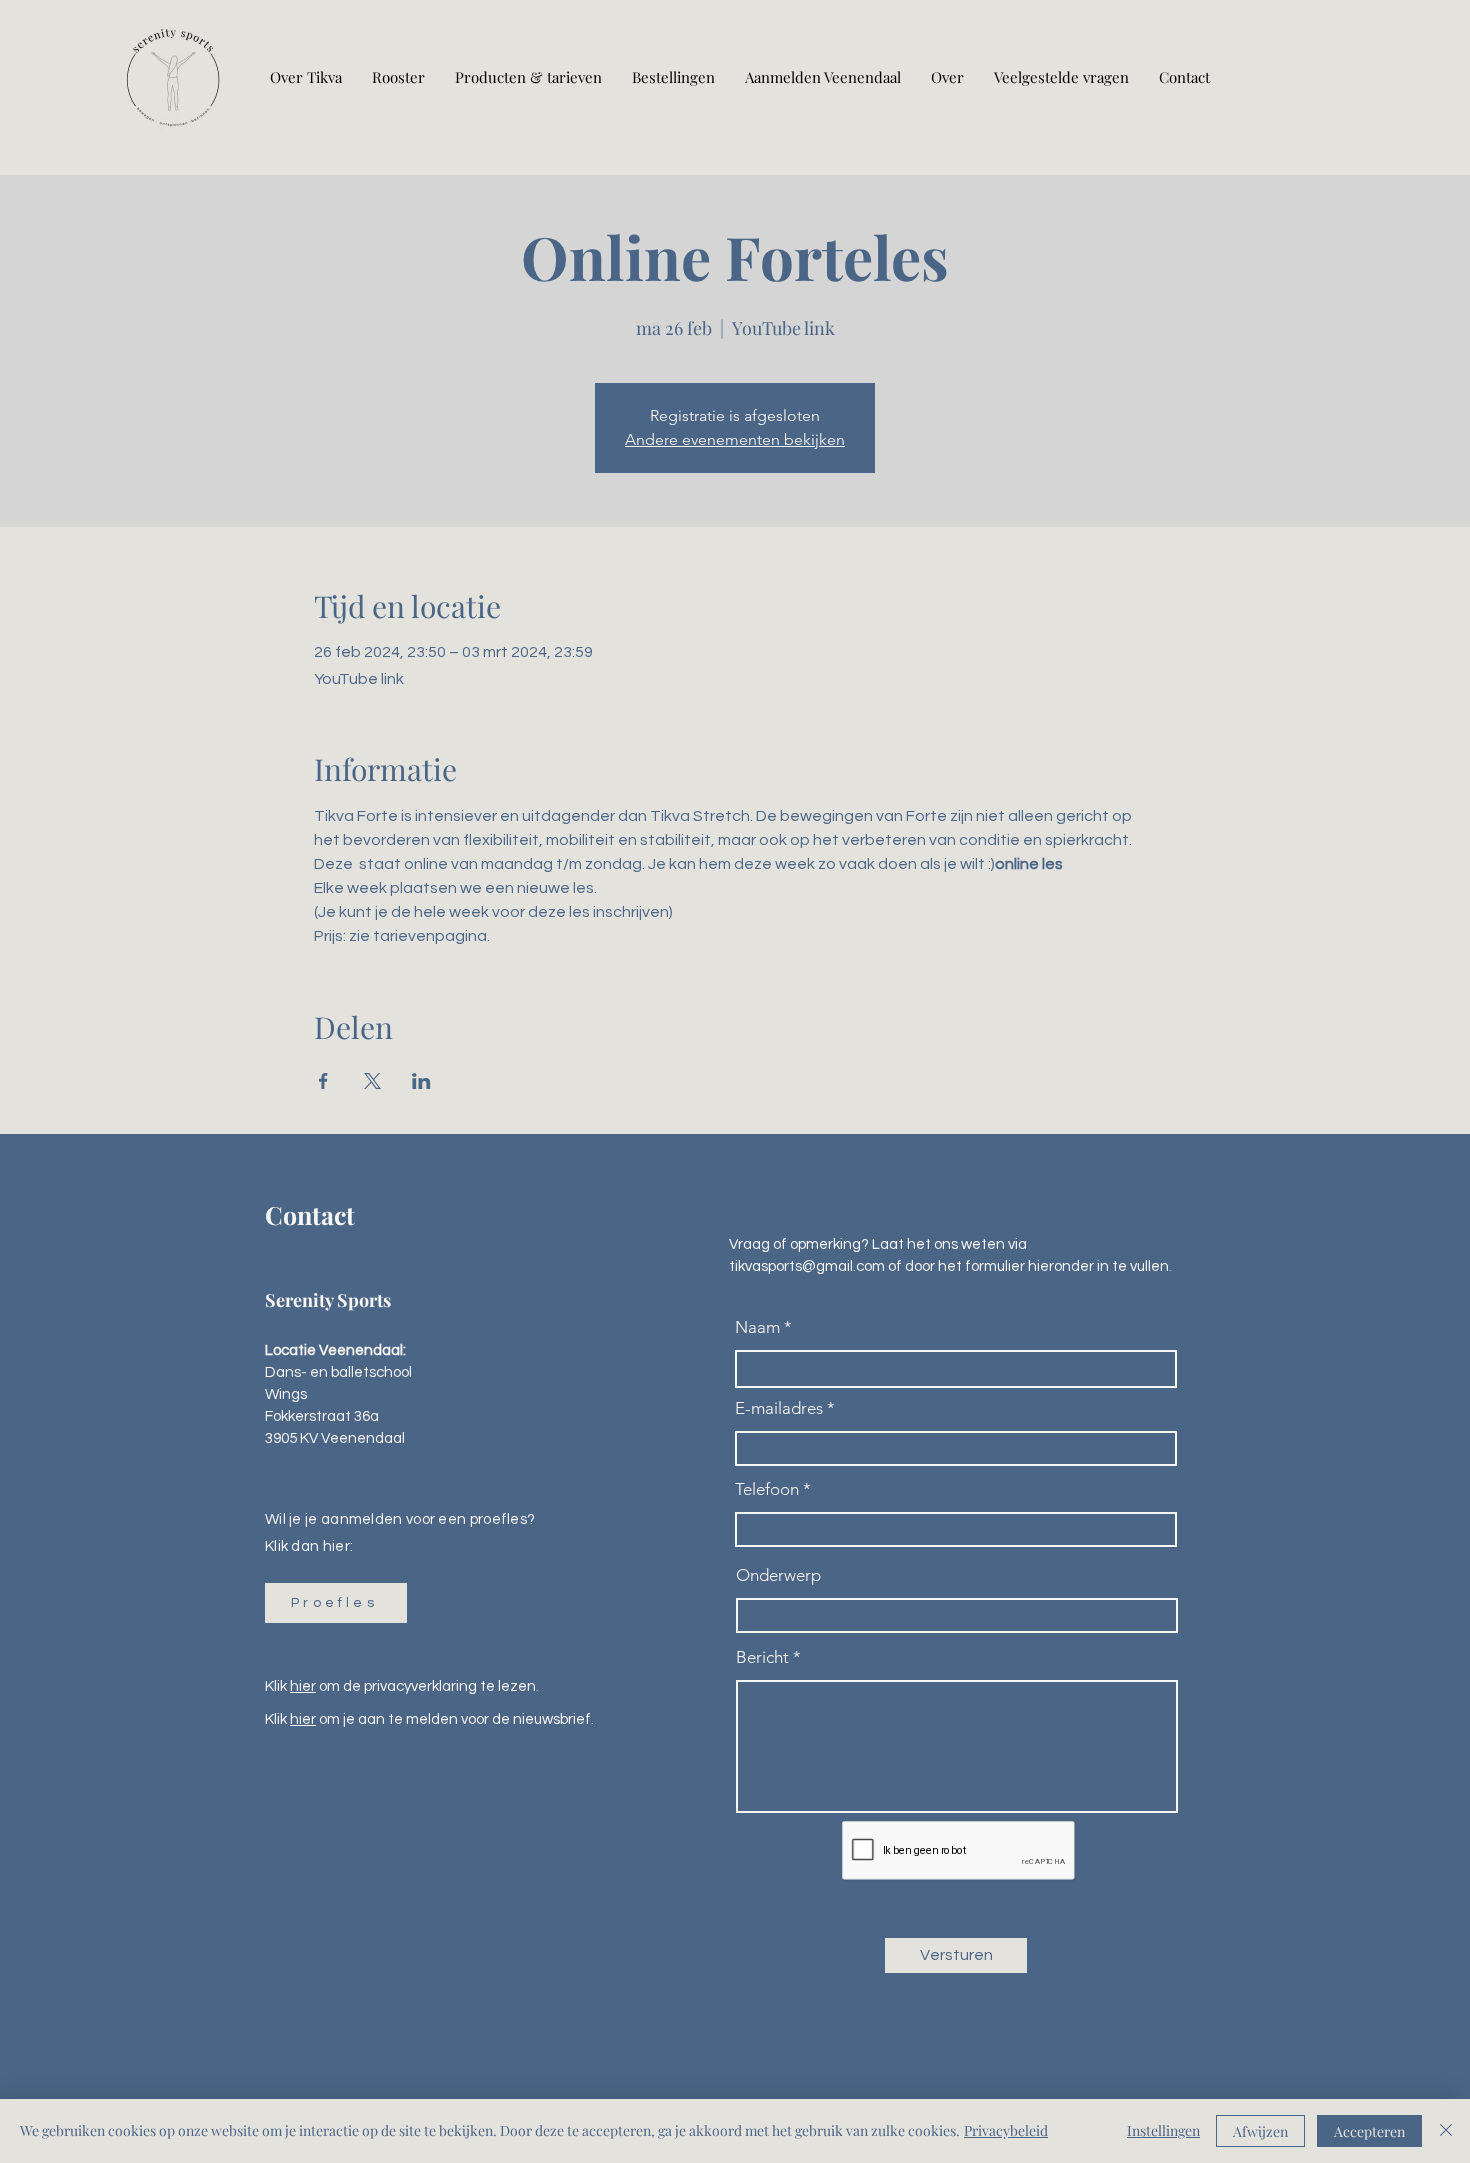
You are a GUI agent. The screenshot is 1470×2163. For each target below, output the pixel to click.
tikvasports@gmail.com (807, 1266)
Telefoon (767, 1489)
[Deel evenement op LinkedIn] (421, 1081)
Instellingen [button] (1163, 2130)
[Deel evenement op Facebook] (323, 1081)
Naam (757, 1327)
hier (303, 1686)
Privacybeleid (1006, 2130)
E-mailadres (779, 1408)
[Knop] (173, 77)
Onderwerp (778, 1575)
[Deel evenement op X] (372, 1081)
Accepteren (1369, 2131)
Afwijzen (1260, 2131)
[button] (336, 1603)
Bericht (762, 1657)
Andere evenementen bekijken (735, 439)
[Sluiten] (1446, 2131)
